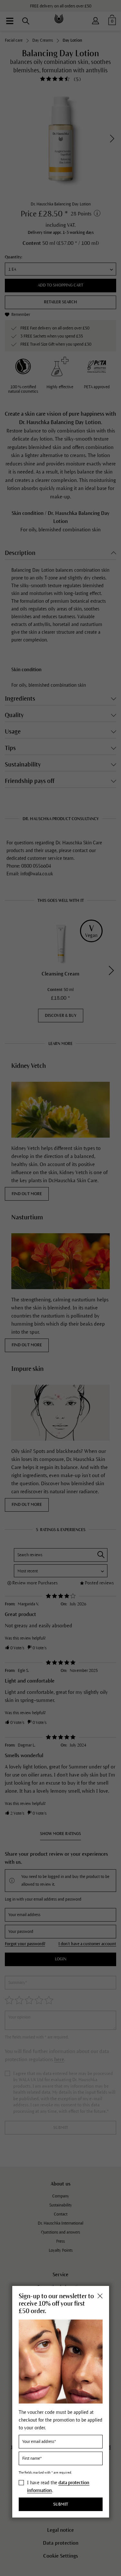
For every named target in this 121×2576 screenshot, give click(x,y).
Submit (61, 2504)
